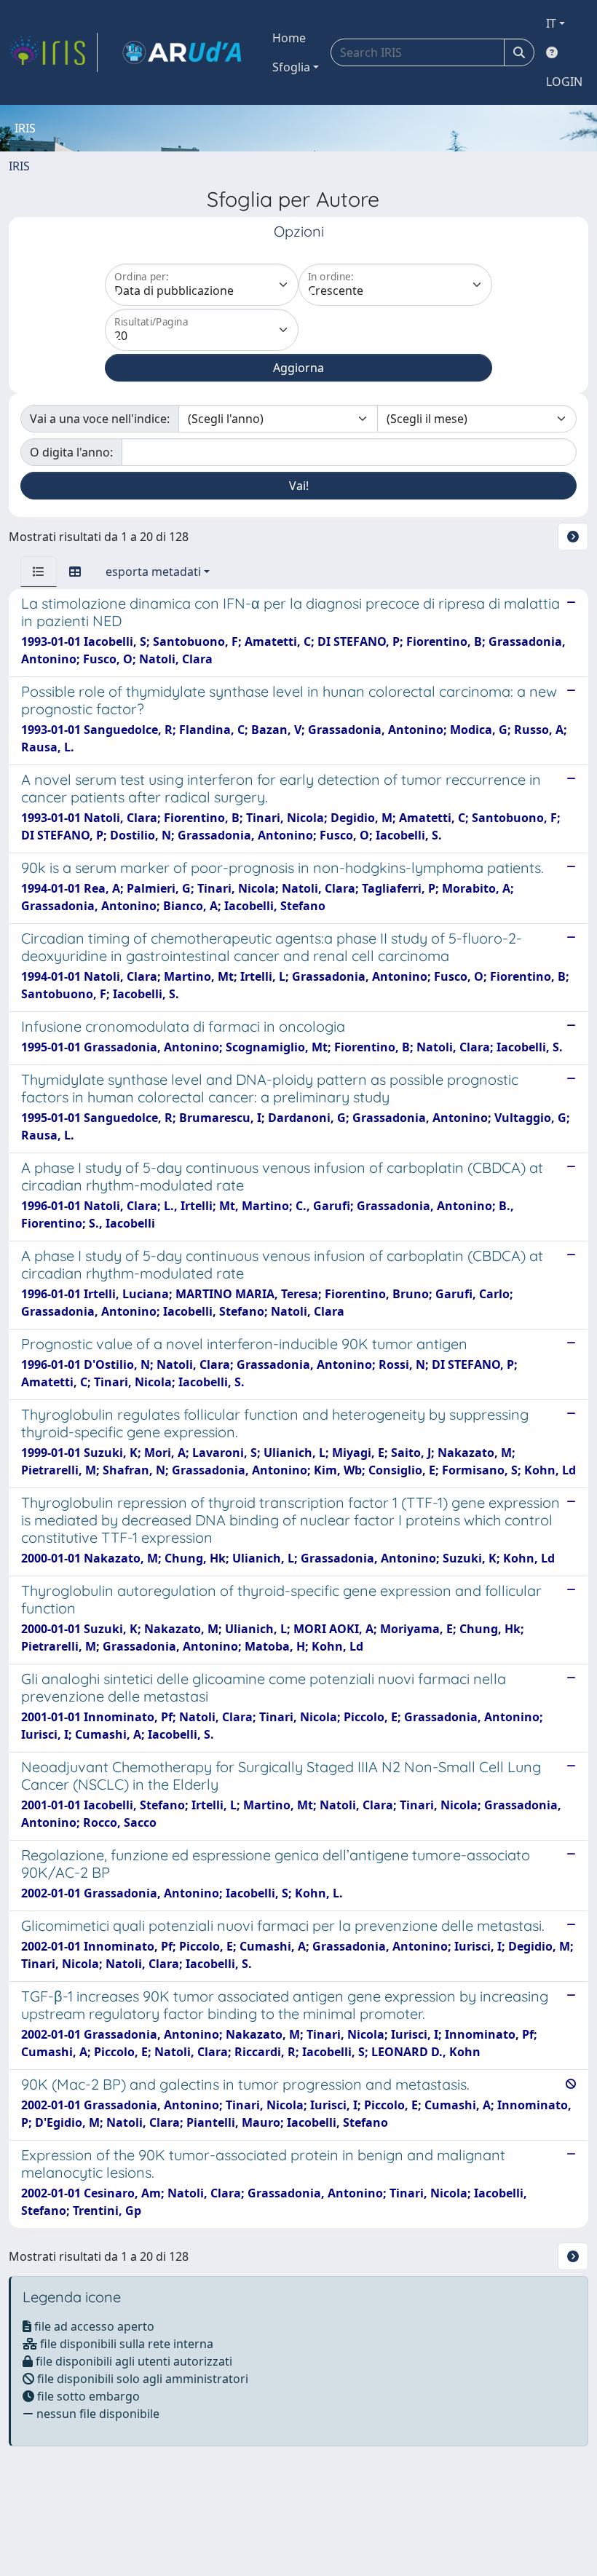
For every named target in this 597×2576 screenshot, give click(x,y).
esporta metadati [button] (153, 572)
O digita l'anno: (71, 452)
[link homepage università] (182, 52)
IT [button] (551, 23)
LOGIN (564, 82)
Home (289, 38)
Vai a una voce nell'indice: (100, 419)
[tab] (39, 572)
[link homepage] (53, 52)
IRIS (19, 166)
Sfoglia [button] (291, 67)
